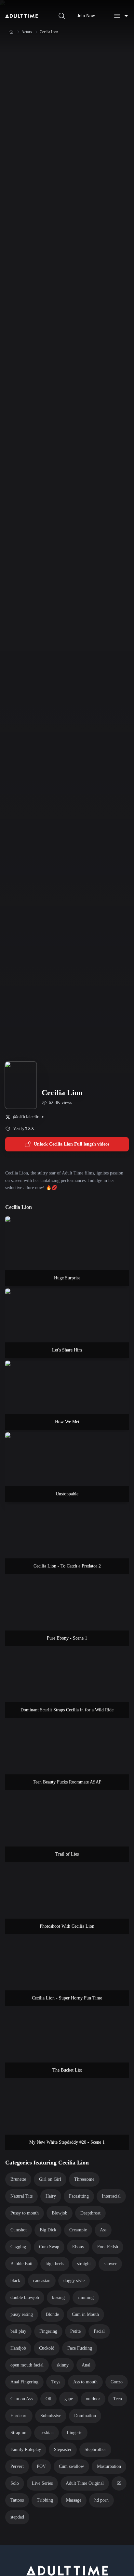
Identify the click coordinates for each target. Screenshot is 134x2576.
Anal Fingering (24, 2382)
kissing (58, 2297)
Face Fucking (80, 2348)
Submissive (51, 2416)
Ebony (78, 2247)
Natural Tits (21, 2196)
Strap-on (18, 2433)
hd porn (101, 2500)
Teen (118, 2399)
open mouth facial (27, 2365)
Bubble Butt (21, 2264)
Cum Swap (49, 2247)
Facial (99, 2331)
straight (84, 2264)
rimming (86, 2297)
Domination (85, 2416)
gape (69, 2399)
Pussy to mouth (25, 2213)
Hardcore (19, 2416)
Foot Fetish (108, 2247)
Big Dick (48, 2230)
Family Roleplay (26, 2449)
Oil (48, 2399)
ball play (18, 2331)
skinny (63, 2365)
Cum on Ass (21, 2399)
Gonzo (117, 2382)
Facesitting (79, 2196)
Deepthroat (90, 2213)
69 (119, 2483)
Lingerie (74, 2433)
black (15, 2281)
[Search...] (62, 16)
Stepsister (63, 2449)
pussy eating (22, 2314)
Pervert (17, 2466)
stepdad (17, 2517)
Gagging (18, 2247)
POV (41, 2466)
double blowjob (25, 2297)
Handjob (18, 2348)
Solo (15, 2483)
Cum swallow (71, 2466)
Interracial (111, 2196)
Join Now (86, 16)
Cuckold (47, 2348)
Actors (27, 32)
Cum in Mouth (85, 2314)
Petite (75, 2331)
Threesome (84, 2179)
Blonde (52, 2314)
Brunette (18, 2179)
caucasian (42, 2281)
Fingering (48, 2331)
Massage (74, 2500)
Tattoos (17, 2500)
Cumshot (19, 2230)
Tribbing (45, 2500)
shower (110, 2264)
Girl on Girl (50, 2179)
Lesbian (47, 2433)
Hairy (51, 2196)
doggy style (74, 2281)
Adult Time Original (85, 2483)
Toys (56, 2382)
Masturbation (109, 2466)
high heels (55, 2264)
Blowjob (60, 2213)
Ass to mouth (85, 2382)
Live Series (42, 2483)
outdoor (93, 2399)
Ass (103, 2230)
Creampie (78, 2230)
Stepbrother (95, 2449)
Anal (86, 2365)
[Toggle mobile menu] (121, 16)
